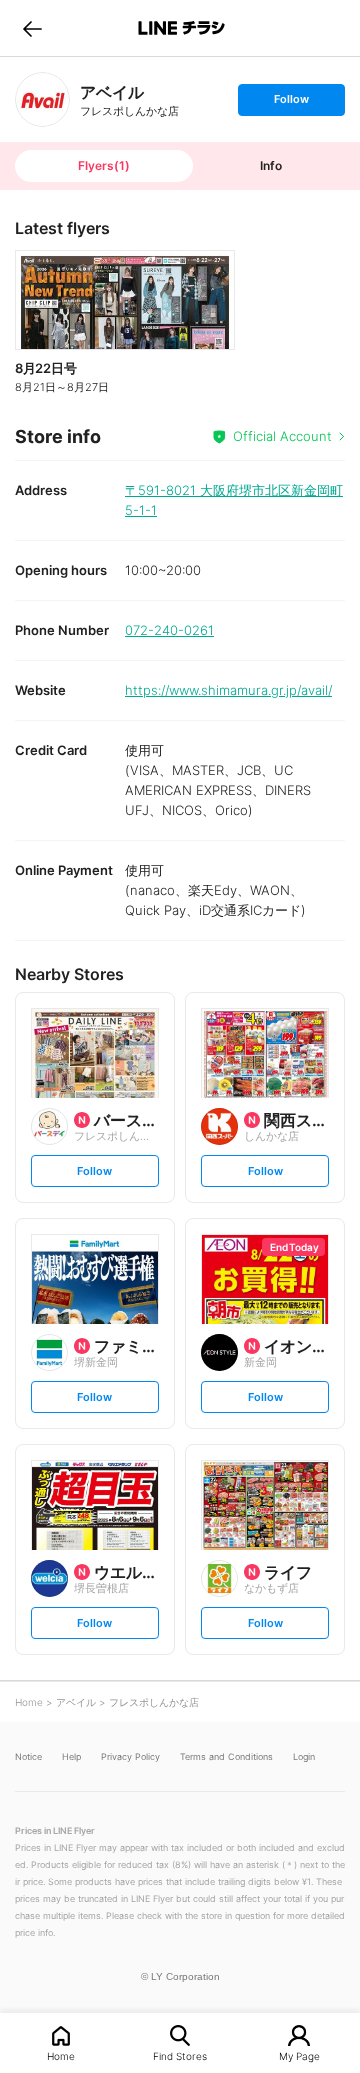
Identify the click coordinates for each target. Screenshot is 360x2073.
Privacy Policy (130, 1756)
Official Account (282, 436)
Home (61, 2055)
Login (304, 1756)
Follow (291, 103)
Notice (28, 1756)
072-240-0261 (169, 630)
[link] (42, 99)
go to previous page (32, 28)
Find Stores (180, 2055)
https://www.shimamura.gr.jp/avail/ (228, 690)
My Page (299, 2055)
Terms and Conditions (226, 1756)
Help (71, 1756)
